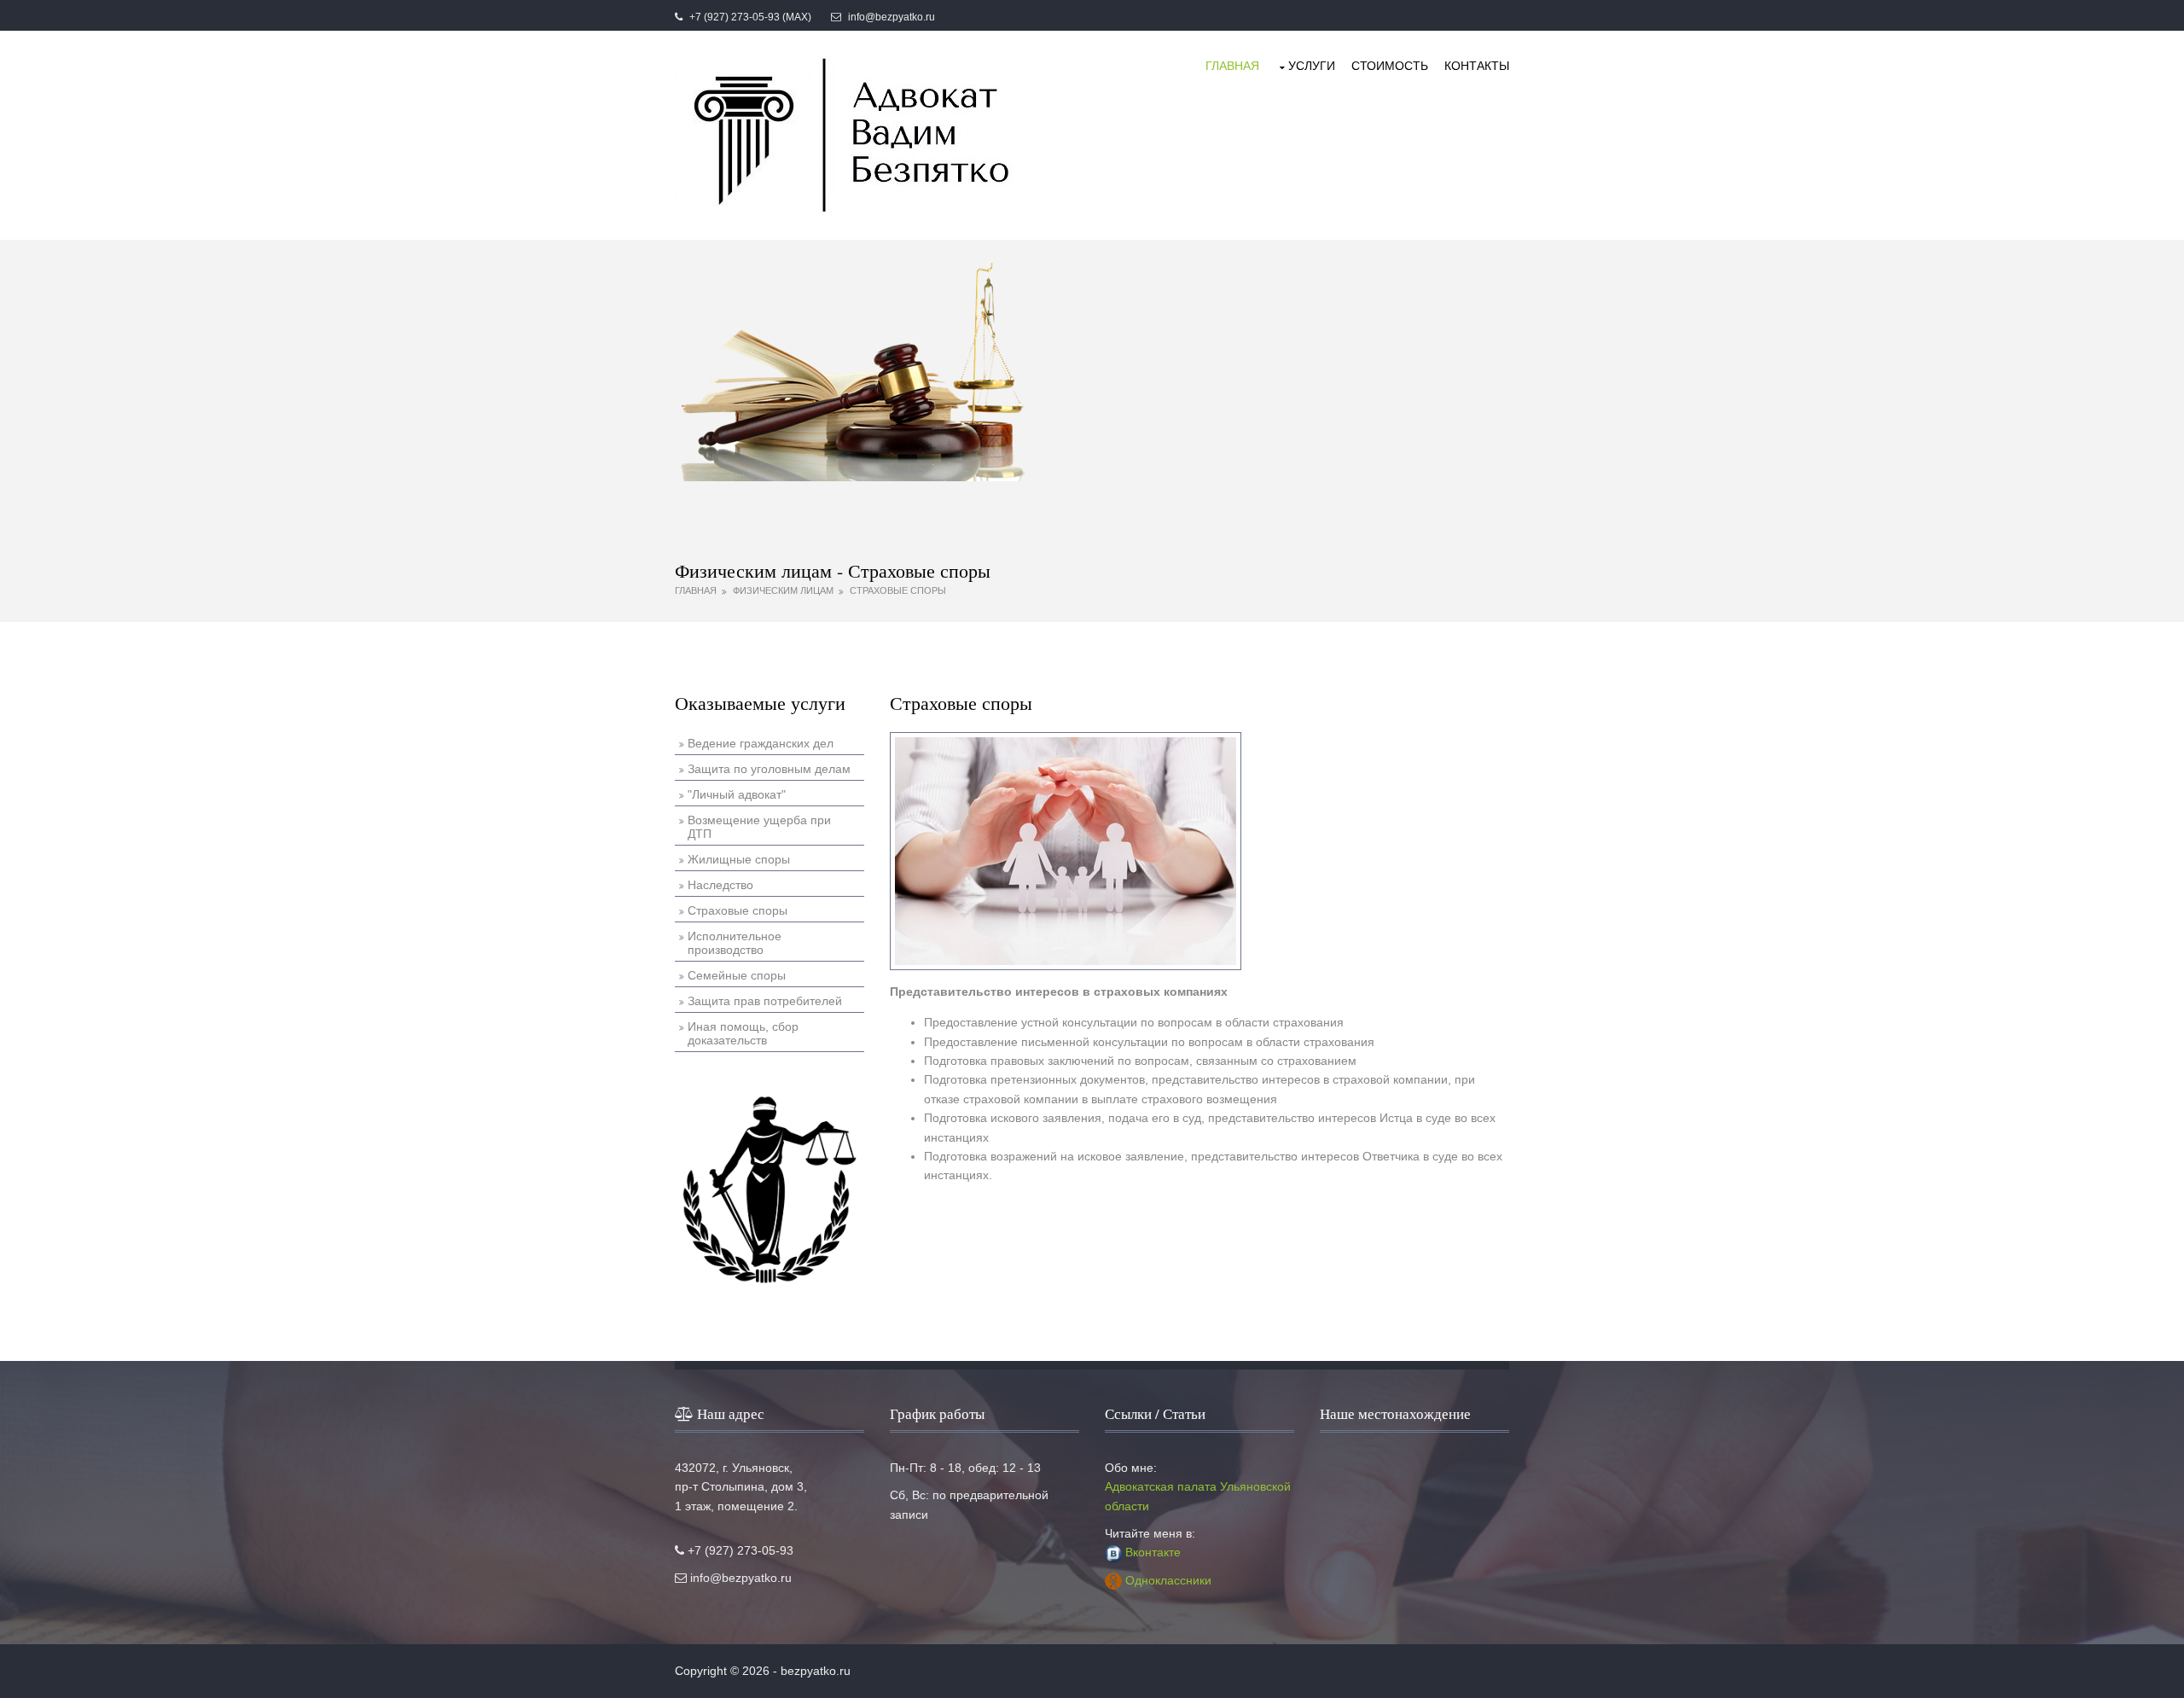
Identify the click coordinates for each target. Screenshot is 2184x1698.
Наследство (720, 885)
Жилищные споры (739, 859)
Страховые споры (898, 590)
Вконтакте (1153, 1552)
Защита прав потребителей (765, 1001)
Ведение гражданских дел (761, 743)
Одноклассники (1168, 1580)
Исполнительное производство (735, 943)
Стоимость (1390, 66)
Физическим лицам (783, 590)
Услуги (1312, 66)
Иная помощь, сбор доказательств (743, 1033)
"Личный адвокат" (737, 794)
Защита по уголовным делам (769, 769)
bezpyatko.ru (816, 1671)
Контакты (1477, 66)
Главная (1232, 66)
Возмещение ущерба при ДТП (759, 827)
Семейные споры (737, 975)
